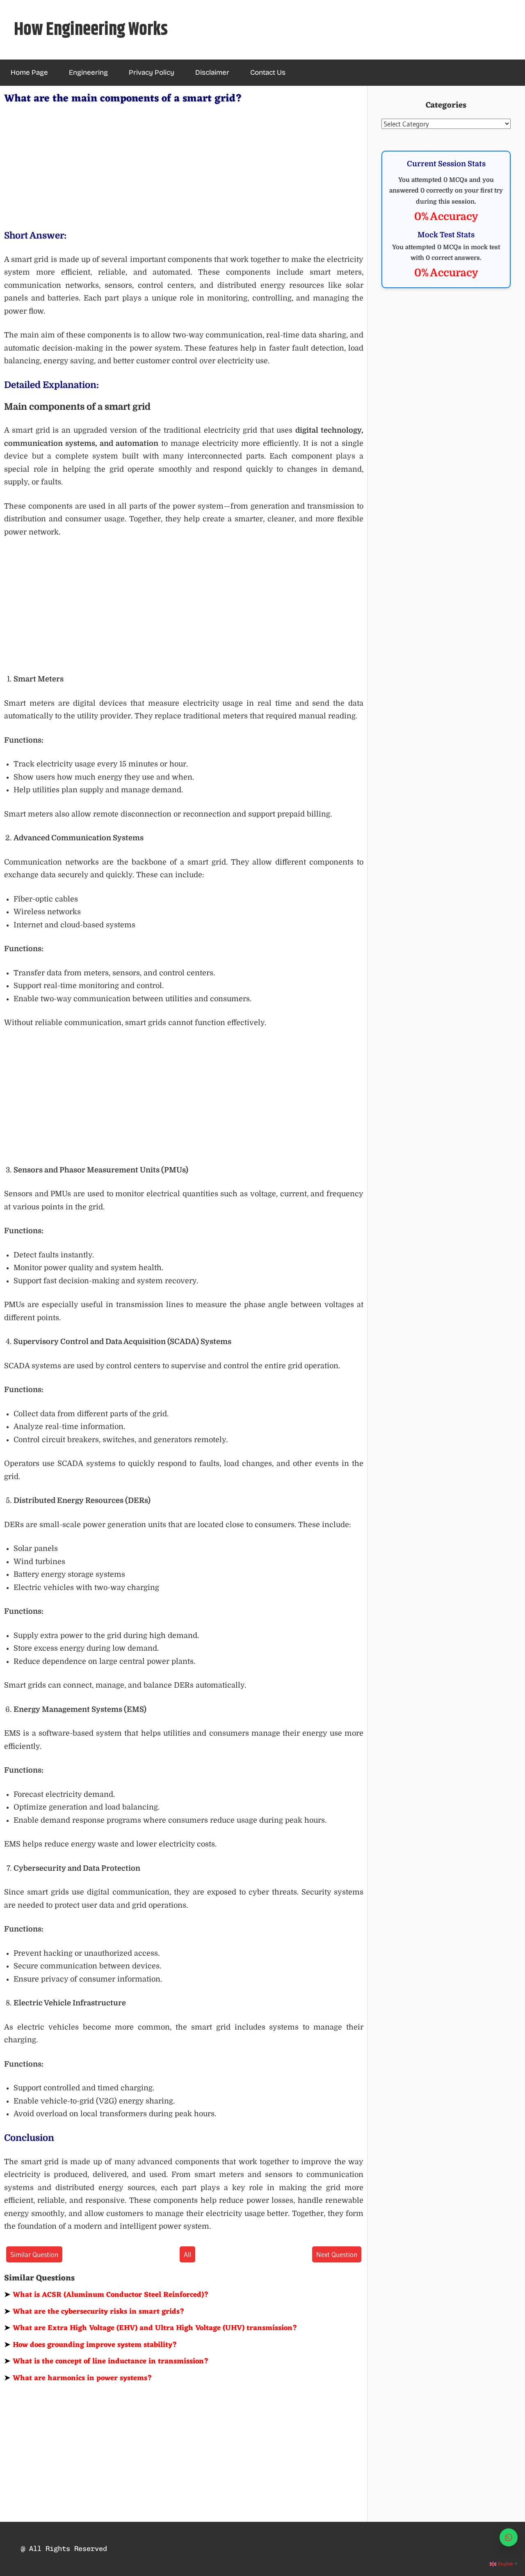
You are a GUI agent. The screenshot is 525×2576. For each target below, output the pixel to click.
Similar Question (34, 2254)
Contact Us (268, 72)
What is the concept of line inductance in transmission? (106, 2361)
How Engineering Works (91, 30)
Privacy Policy (152, 72)
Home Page (29, 72)
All (187, 2254)
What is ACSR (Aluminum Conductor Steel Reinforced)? (106, 2295)
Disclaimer (212, 72)
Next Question (337, 2254)
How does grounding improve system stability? (91, 2345)
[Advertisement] (184, 165)
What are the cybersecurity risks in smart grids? (94, 2312)
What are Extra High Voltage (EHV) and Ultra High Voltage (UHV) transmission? (151, 2328)
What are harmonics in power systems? (78, 2378)
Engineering (88, 72)
